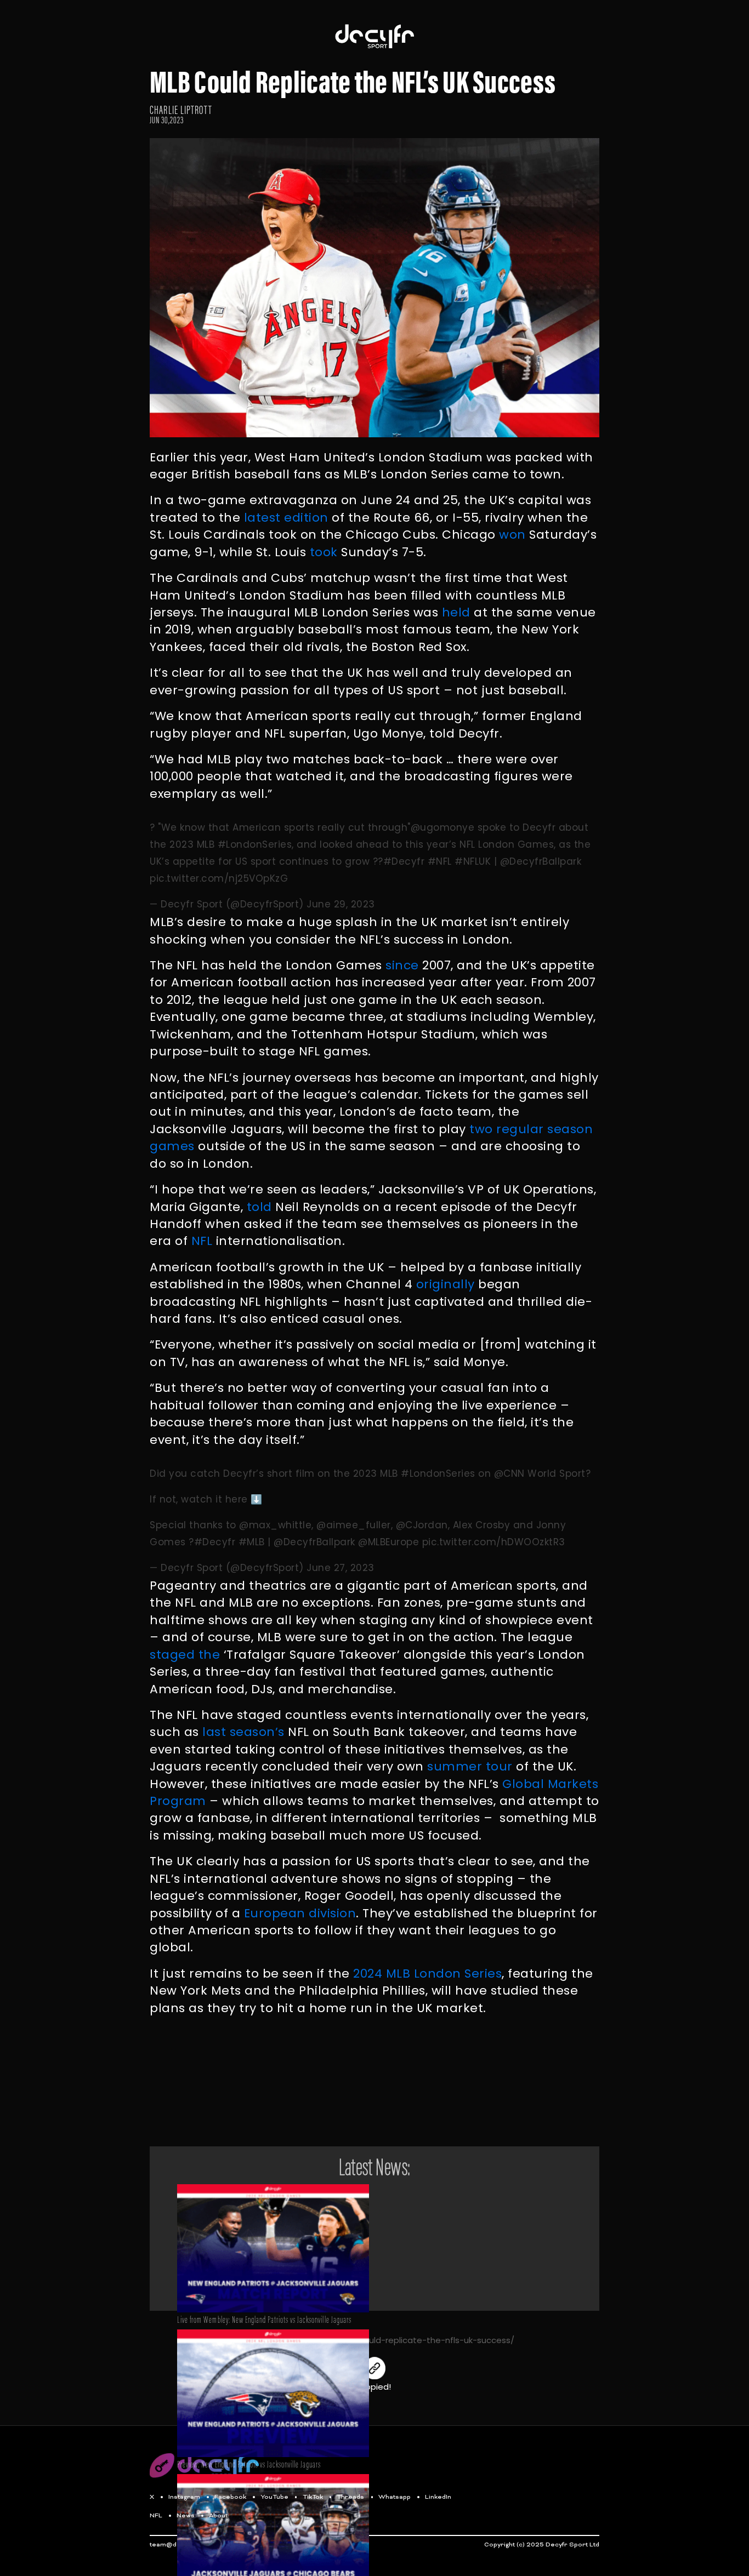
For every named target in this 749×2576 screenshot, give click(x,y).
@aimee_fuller (354, 1525)
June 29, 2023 (341, 904)
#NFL (440, 861)
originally (446, 1284)
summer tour (470, 1766)
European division (300, 1913)
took (324, 552)
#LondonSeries (255, 844)
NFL (202, 1241)
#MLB (252, 1542)
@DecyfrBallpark (541, 861)
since (402, 965)
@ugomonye (443, 827)
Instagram (184, 2497)
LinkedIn (438, 2497)
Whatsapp (395, 2497)
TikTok (313, 2497)
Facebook (230, 2497)
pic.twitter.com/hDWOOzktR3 (494, 1542)
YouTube (274, 2497)
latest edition (286, 518)
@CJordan (422, 1525)
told (259, 1207)
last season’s (243, 1732)
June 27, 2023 (341, 1568)
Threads (350, 2497)
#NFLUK (473, 861)
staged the (185, 1655)
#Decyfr (404, 861)
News (186, 2516)
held (456, 612)
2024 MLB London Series (427, 1974)
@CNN (509, 1473)
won (512, 535)
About (218, 2516)
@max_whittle (275, 1525)
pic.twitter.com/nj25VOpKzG (219, 878)
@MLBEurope (388, 1542)
